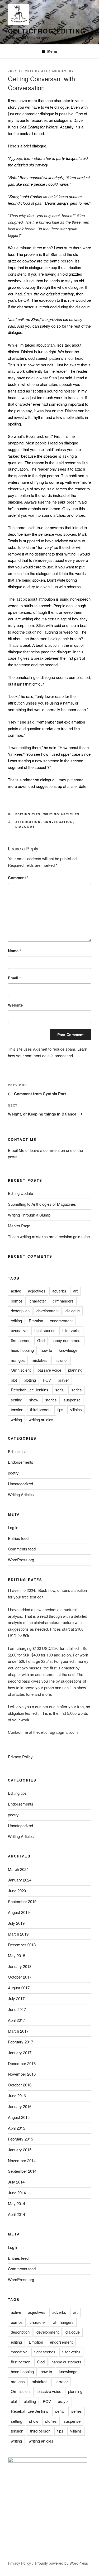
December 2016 (22, 2063)
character (38, 1301)
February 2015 (20, 2139)
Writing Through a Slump (29, 1215)
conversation (58, 822)
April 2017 (16, 2020)
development (48, 1311)
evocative (19, 1330)
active (16, 1291)
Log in (13, 1527)
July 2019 (16, 1923)
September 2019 (22, 1901)
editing (16, 1321)
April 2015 (16, 2128)
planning (75, 1370)
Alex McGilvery (58, 71)
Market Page (19, 1226)
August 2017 (19, 1988)
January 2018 (20, 1966)
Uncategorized (20, 1484)
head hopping (22, 1350)
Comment (18, 878)
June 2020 (17, 1891)
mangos (18, 1360)
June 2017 (17, 2009)
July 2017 (16, 1998)
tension (17, 1409)
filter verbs (71, 1330)
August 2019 (19, 1912)
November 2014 (22, 2160)
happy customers (67, 1340)
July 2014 (16, 2182)
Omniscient (21, 1370)
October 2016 (20, 2085)
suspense (72, 1400)
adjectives (37, 1291)
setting (16, 1400)
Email (14, 978)
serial (60, 1390)
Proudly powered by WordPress (62, 2563)
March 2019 (18, 1934)
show (34, 1400)
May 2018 (16, 1955)
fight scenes (45, 1330)
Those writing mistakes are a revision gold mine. (49, 1236)
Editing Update (20, 1193)
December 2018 (22, 1945)
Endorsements (21, 1462)
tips (60, 1409)
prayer (63, 1380)
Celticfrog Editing (47, 31)
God (41, 1340)
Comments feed (22, 1549)
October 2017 (20, 1977)
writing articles (41, 1419)
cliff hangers (63, 1301)
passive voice (49, 1370)
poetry (13, 1473)
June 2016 (17, 2096)
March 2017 (18, 2031)
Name (15, 951)
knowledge (68, 1350)
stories (51, 1400)
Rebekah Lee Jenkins (30, 1390)
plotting (30, 1380)
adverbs (59, 1291)
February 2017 (20, 2042)
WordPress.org (21, 1560)
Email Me (16, 1150)
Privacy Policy (20, 1757)
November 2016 (22, 2074)
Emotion (36, 1321)
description (20, 1311)
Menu (52, 51)
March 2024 (18, 1869)
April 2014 (16, 2214)
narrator (61, 1360)
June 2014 (17, 2193)
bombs (17, 1301)
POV (47, 1380)
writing (16, 1419)
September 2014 (22, 2171)
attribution (28, 822)
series (77, 1390)
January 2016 (20, 2106)
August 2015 (19, 2117)
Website (15, 1005)
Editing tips (28, 814)
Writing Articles (62, 814)
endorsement (61, 1321)
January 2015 (20, 2150)
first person (21, 1340)
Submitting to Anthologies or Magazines (42, 1204)
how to (46, 1350)
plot (14, 1380)
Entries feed (18, 1538)
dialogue (25, 827)
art (75, 1291)
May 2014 (16, 2203)
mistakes (40, 1360)
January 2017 (20, 2053)
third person (40, 1409)
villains (76, 1409)
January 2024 (20, 1880)
